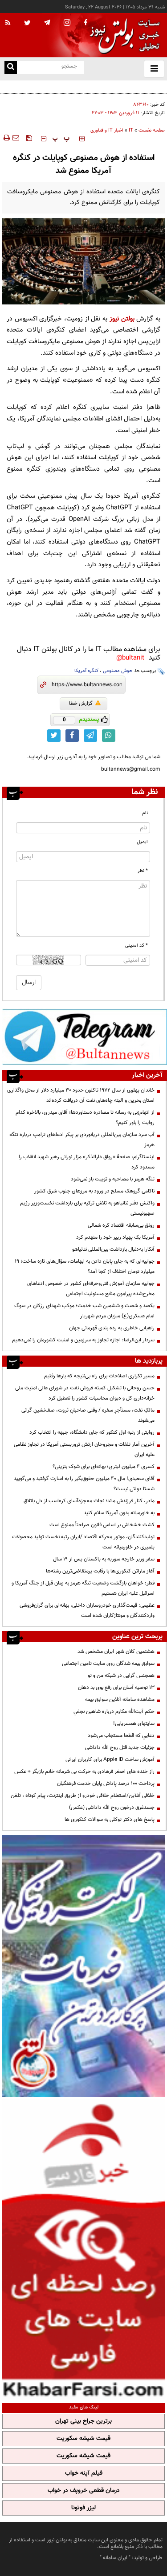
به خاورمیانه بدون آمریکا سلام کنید (119, 1513)
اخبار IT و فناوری (107, 130)
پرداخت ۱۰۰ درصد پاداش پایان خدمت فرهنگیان (106, 1784)
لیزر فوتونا (83, 2508)
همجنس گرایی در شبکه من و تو (121, 1676)
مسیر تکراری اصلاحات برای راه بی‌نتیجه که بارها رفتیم (99, 1376)
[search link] (11, 67)
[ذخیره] (29, 138)
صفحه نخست (152, 130)
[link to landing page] (122, 35)
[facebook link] (72, 736)
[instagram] (67, 23)
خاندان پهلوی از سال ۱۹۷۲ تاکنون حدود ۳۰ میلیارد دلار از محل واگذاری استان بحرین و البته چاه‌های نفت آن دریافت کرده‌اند (81, 1095)
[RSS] (8, 23)
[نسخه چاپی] (6, 138)
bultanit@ (130, 658)
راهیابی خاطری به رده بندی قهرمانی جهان (112, 1328)
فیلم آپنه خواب (84, 2473)
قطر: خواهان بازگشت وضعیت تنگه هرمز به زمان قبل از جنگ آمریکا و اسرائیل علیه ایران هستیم (83, 1588)
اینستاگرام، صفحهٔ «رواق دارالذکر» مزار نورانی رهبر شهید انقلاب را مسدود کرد (87, 1162)
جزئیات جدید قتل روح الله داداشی (120, 1748)
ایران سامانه (115, 2558)
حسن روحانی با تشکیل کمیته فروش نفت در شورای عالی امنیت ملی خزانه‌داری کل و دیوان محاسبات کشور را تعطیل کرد (85, 1393)
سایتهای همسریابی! (134, 1724)
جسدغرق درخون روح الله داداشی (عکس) (112, 1808)
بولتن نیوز (122, 319)
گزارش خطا (81, 704)
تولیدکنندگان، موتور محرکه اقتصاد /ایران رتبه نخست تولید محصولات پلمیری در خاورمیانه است (83, 1542)
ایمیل (142, 842)
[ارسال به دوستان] (16, 138)
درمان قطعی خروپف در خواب (84, 2491)
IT (131, 130)
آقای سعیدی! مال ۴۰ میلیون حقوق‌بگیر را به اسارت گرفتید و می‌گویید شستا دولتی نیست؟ (84, 1484)
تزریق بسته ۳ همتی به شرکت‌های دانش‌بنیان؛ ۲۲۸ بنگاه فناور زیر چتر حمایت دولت (85, 91)
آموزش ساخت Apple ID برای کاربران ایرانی (110, 1760)
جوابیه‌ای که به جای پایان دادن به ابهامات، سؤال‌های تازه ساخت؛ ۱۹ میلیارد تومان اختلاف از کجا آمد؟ (85, 1266)
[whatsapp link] (109, 736)
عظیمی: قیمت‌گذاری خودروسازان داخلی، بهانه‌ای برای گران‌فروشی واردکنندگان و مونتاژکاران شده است (87, 1610)
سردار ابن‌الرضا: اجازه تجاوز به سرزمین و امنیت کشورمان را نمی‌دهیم (83, 1340)
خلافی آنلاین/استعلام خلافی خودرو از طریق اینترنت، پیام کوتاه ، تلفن (83, 1796)
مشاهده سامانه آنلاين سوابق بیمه (120, 1700)
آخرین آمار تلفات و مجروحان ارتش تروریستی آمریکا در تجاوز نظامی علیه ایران (84, 1450)
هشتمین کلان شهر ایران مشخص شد (116, 1652)
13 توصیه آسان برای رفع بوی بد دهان (116, 1688)
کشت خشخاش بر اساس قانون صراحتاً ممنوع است (102, 1525)
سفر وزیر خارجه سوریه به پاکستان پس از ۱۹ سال (104, 1559)
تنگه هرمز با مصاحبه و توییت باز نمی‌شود (113, 1179)
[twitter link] (54, 736)
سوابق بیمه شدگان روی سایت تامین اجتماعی (108, 1664)
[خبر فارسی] (83, 2249)
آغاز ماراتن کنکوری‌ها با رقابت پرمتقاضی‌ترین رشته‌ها (100, 1571)
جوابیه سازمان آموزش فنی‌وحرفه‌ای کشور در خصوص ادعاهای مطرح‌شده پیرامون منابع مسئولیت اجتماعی (91, 1289)
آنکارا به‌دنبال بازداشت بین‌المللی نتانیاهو (113, 1249)
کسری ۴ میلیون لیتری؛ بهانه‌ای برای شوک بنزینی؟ (104, 1467)
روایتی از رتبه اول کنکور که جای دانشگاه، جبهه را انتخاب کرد (92, 1432)
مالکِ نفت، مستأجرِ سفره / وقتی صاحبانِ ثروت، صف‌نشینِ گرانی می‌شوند (88, 1415)
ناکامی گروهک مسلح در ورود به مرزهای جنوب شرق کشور (94, 1191)
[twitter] (27, 24)
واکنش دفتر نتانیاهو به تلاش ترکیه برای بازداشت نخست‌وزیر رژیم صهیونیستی (87, 1208)
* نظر (143, 871)
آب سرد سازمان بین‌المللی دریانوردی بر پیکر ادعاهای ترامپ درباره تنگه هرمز (82, 1140)
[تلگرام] (85, 1036)
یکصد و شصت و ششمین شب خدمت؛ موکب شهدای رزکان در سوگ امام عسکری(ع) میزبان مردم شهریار (84, 1311)
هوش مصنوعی (118, 671)
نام (145, 813)
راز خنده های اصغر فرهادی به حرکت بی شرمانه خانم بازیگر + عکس (84, 1772)
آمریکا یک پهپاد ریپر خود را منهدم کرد (115, 1237)
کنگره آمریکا (86, 671)
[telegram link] (90, 736)
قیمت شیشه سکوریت (83, 2439)
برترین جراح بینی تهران (83, 2421)
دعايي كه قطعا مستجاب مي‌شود (121, 1736)
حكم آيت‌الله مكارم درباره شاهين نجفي (114, 1712)
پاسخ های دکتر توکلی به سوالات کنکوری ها (110, 1820)
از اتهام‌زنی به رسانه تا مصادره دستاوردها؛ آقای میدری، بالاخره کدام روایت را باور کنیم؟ (85, 1118)
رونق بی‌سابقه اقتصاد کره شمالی (121, 1225)
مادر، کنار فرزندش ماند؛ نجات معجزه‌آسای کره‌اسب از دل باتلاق (89, 1501)
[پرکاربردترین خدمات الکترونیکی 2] (83, 1966)
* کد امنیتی (136, 946)
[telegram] (47, 22)
